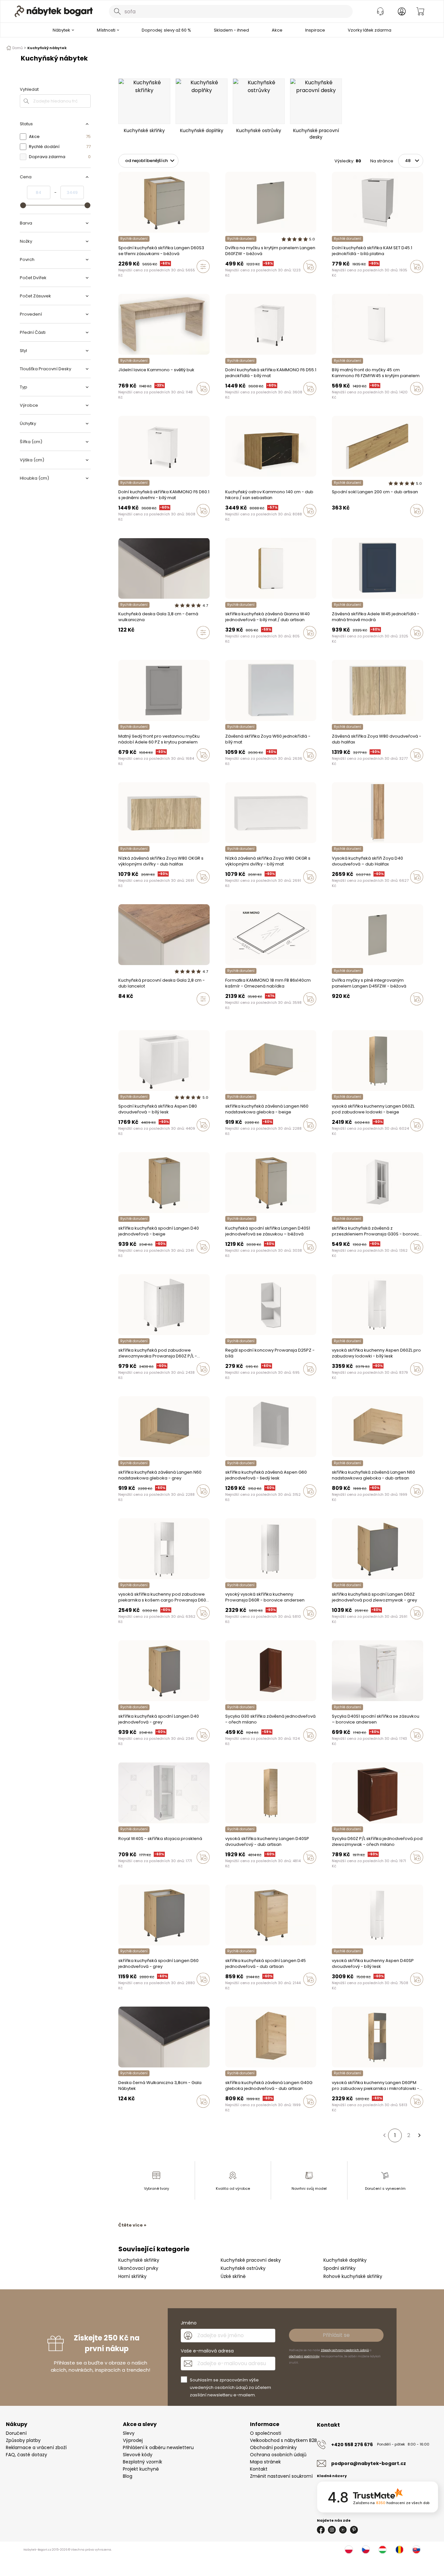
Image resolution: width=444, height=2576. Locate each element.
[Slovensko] (416, 2550)
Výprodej (133, 2440)
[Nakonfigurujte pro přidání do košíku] (203, 266)
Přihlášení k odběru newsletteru (158, 2447)
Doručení (16, 2433)
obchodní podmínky (304, 2356)
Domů (18, 48)
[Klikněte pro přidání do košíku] (310, 266)
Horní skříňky (132, 2276)
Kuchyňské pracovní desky (251, 2260)
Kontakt (259, 2469)
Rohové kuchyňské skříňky (353, 2276)
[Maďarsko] (383, 2550)
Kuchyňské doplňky (345, 2260)
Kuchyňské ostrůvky (243, 2268)
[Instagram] (332, 2530)
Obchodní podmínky (273, 2447)
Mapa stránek (265, 2462)
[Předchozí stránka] (384, 2135)
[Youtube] (343, 2530)
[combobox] (231, 11)
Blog (128, 2476)
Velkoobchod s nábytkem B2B (283, 2440)
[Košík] (420, 11)
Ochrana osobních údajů (278, 2455)
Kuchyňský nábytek (47, 48)
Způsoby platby (23, 2440)
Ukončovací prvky (138, 2268)
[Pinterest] (354, 2530)
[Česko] (366, 2550)
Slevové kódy (138, 2455)
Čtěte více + (132, 2225)
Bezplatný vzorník (143, 2462)
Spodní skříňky (340, 2268)
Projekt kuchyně (141, 2469)
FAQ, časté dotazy (26, 2455)
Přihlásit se (336, 2335)
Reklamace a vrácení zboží (36, 2447)
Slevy (129, 2433)
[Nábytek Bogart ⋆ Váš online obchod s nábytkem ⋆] (54, 11)
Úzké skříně (233, 2276)
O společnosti (266, 2433)
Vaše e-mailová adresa (207, 2351)
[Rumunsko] (399, 2550)
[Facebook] (321, 2530)
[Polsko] (349, 2550)
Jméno (189, 2323)
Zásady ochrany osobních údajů (345, 2350)
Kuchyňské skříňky (139, 2260)
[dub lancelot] (120, 1013)
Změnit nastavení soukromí (281, 2476)
